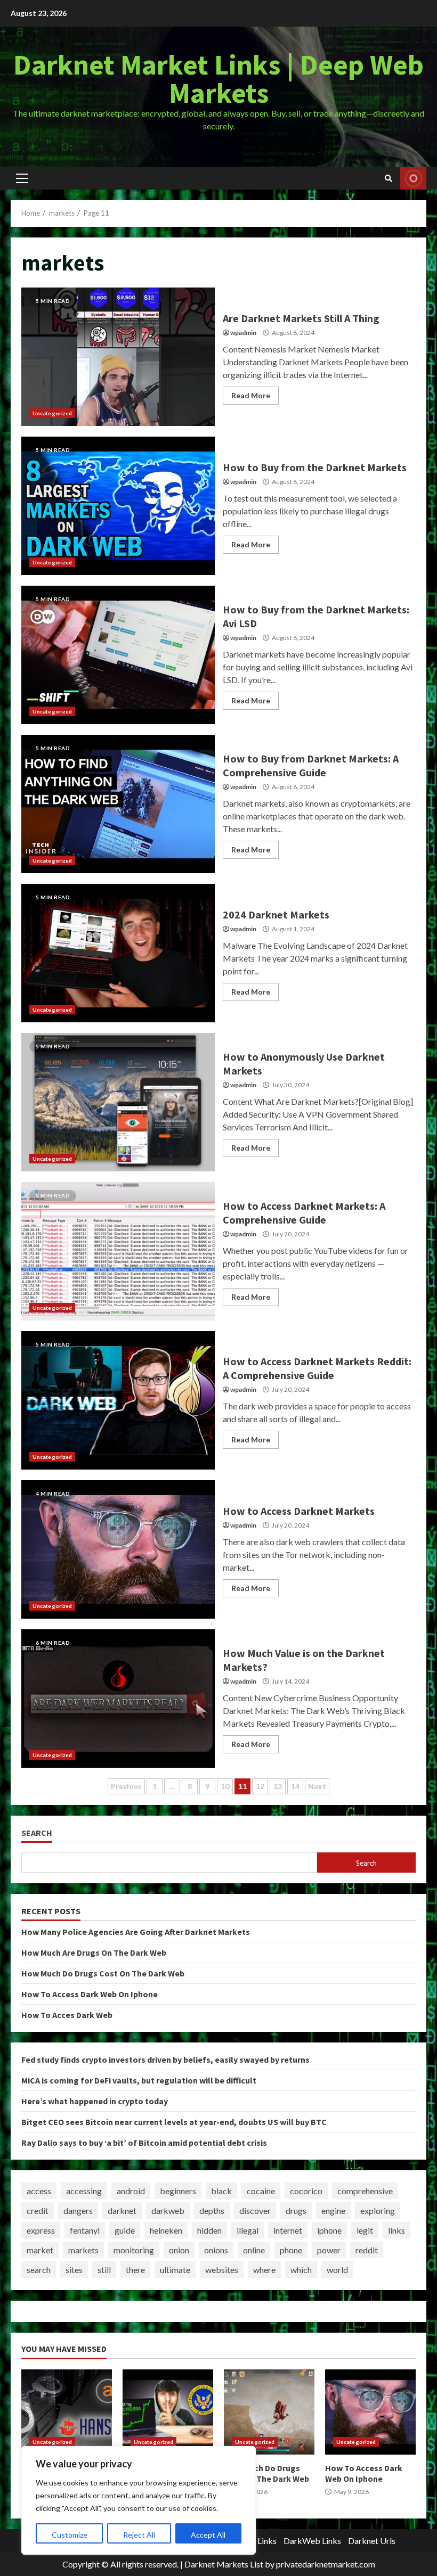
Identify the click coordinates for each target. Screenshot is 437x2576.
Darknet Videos (413, 178)
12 (260, 1786)
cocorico (306, 2191)
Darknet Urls (372, 2541)
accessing (84, 2191)
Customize (70, 2535)
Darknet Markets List (224, 2564)
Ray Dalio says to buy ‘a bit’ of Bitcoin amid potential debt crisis (144, 2143)
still (104, 2270)
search (39, 2270)
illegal (248, 2230)
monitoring (134, 2250)
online (254, 2250)
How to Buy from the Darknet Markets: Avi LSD (118, 655)
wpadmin (243, 333)
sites (74, 2270)
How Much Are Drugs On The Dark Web (94, 1952)
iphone (329, 2230)
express (41, 2230)
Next (317, 1786)
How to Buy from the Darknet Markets (118, 506)
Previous (126, 1786)
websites (222, 2270)
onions (216, 2250)
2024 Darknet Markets (118, 953)
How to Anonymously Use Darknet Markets (118, 1102)
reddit (367, 2250)
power (329, 2250)
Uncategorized (52, 413)
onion (179, 2250)
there (135, 2270)
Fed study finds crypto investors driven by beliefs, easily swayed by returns (165, 2060)
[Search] (389, 178)
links (396, 2230)
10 (225, 1786)
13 (278, 1786)
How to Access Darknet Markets (118, 1549)
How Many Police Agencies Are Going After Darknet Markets (136, 1932)
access (39, 2191)
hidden (209, 2230)
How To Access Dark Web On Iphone (90, 1994)
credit (38, 2210)
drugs (296, 2210)
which (301, 2270)
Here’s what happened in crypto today (95, 2101)
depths (212, 2210)
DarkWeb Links (312, 2541)
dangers (78, 2210)
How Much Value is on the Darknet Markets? (118, 1699)
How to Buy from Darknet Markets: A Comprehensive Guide (118, 804)
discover (255, 2210)
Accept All (208, 2535)
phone (291, 2250)
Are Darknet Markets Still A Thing (118, 357)
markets (83, 2250)
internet (288, 2230)
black (221, 2191)
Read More (251, 395)
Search (37, 1833)
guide (125, 2230)
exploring (378, 2210)
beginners (178, 2191)
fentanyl (85, 2230)
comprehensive (365, 2191)
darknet (122, 2210)
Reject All (139, 2535)
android (131, 2191)
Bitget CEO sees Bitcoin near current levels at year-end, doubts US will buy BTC (174, 2122)
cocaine (261, 2191)
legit (365, 2230)
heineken (166, 2230)
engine (333, 2210)
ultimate (175, 2270)
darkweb (168, 2210)
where (264, 2270)
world (337, 2270)
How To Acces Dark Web (67, 2015)
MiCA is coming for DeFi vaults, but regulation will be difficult (139, 2080)
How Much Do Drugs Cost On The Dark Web (103, 1973)
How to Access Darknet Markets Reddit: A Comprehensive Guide (118, 1400)
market (40, 2250)
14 (295, 1786)
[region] (139, 2500)
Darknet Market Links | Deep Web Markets (218, 79)
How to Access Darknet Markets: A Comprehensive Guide (118, 1251)
